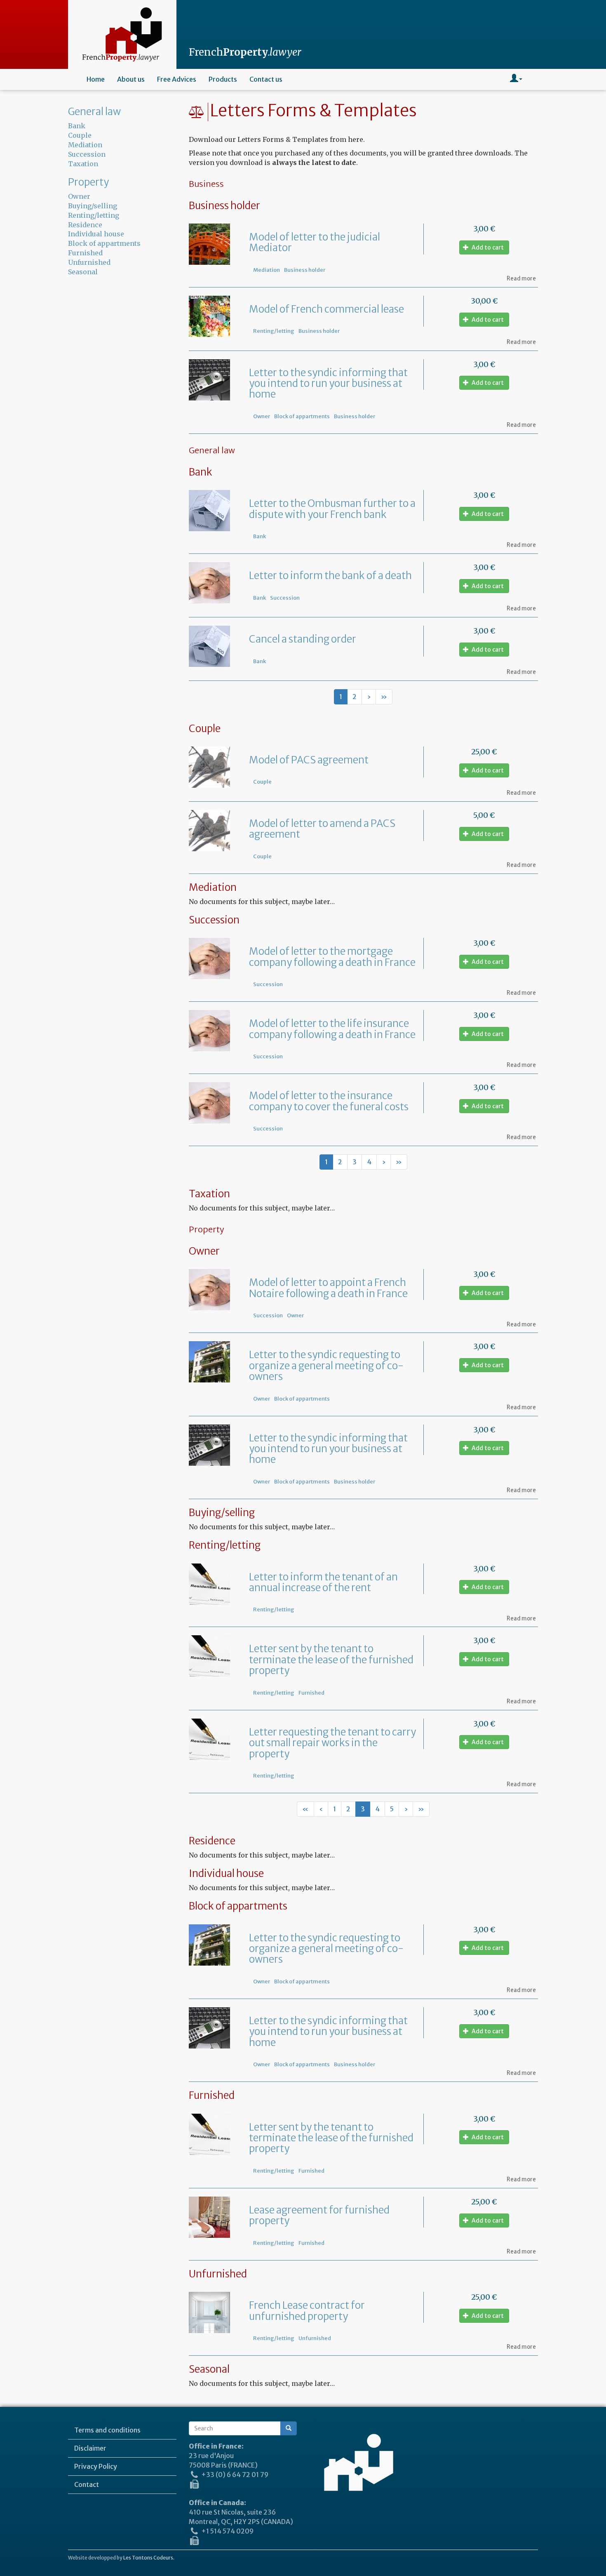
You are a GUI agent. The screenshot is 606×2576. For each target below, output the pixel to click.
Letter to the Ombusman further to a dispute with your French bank (332, 509)
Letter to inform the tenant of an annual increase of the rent (323, 1582)
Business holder (305, 270)
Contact (87, 2484)
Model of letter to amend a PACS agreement (322, 829)
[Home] (122, 34)
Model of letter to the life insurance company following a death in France (332, 1029)
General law (94, 112)
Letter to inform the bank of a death (330, 576)
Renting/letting (274, 331)
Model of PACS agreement (309, 760)
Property (88, 182)
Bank (260, 536)
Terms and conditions (107, 2430)
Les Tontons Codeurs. (149, 2558)
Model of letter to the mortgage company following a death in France (332, 957)
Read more (521, 279)
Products (223, 79)
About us (131, 79)
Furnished (311, 1693)
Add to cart (487, 247)
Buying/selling (93, 206)
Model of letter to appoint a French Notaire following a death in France (328, 1288)
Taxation (83, 164)
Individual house (96, 234)
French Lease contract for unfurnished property (307, 2311)
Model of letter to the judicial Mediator (315, 242)
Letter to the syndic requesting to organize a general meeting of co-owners (326, 1366)
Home (96, 79)
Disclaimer (90, 2448)
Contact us (266, 79)
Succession (285, 598)
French (245, 52)
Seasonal (83, 272)
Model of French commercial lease (326, 309)
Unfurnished (315, 2338)
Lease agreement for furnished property (319, 2215)
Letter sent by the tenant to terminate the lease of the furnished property (331, 1660)
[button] (516, 79)
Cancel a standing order (303, 639)
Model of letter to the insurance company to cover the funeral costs (329, 1101)
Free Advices (177, 79)
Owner (262, 416)
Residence (85, 225)
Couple (262, 782)
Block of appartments (302, 416)
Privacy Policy (96, 2466)
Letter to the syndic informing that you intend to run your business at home (328, 384)
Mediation (267, 270)
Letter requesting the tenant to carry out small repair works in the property (332, 1743)
